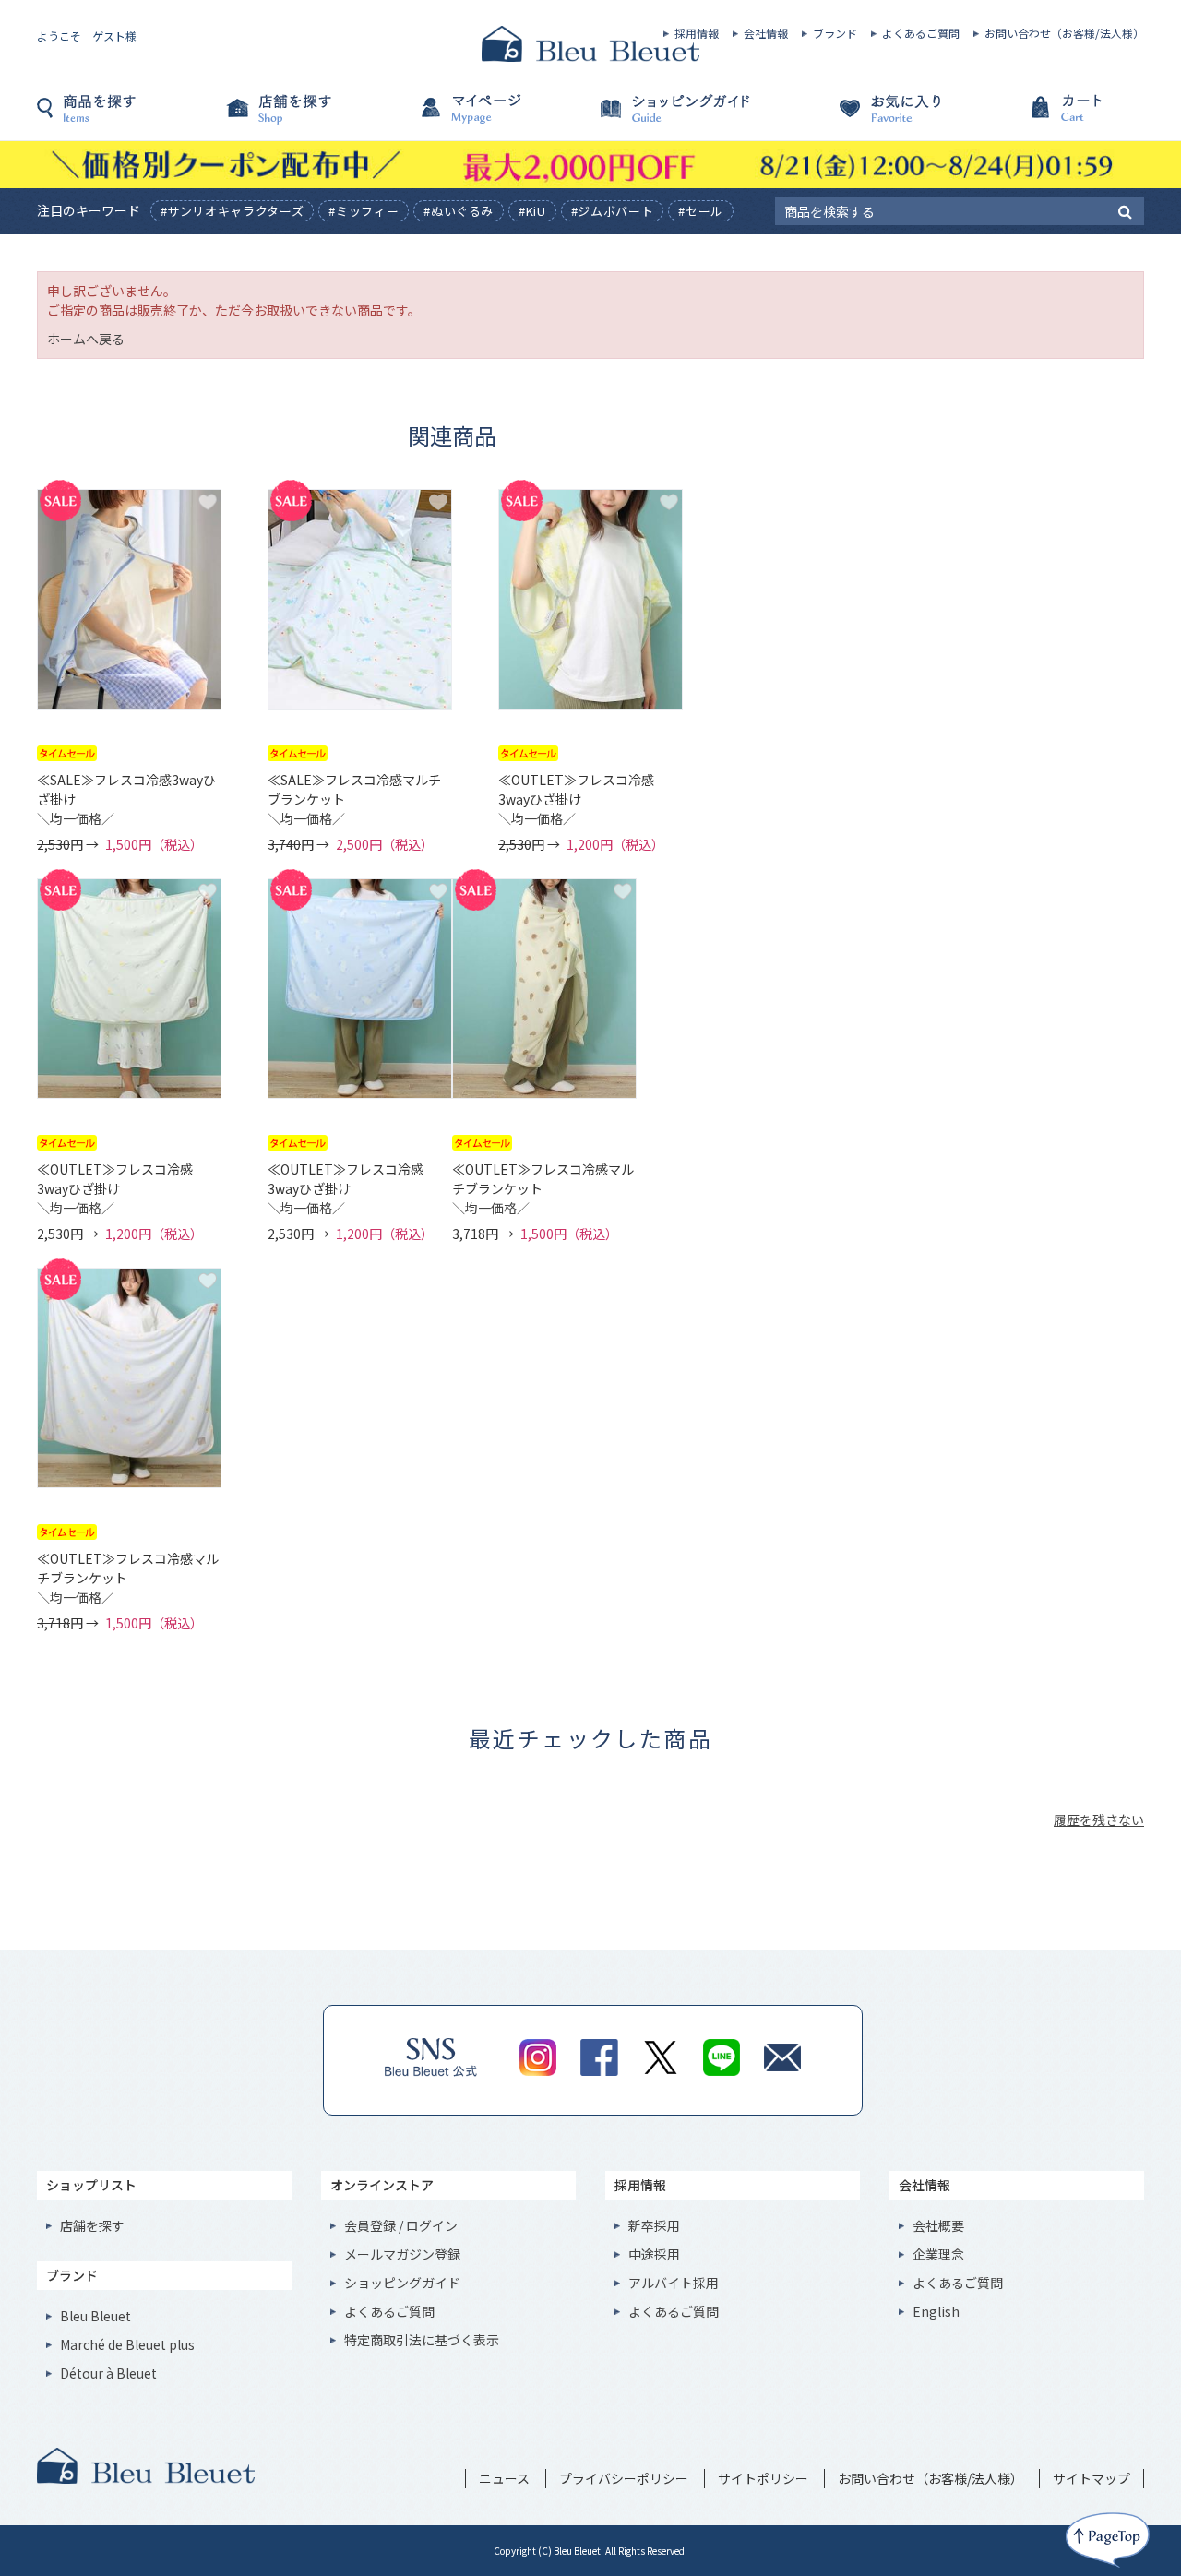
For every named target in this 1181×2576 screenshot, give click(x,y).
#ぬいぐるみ (459, 211)
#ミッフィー (364, 211)
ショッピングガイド (683, 117)
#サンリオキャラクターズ (233, 211)
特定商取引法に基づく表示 (422, 2340)
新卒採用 (654, 2225)
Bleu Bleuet (95, 2316)
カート (1052, 117)
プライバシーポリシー (624, 2478)
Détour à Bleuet (108, 2373)
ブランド (835, 33)
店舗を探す (314, 117)
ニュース (504, 2478)
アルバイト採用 (674, 2283)
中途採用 (654, 2254)
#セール (701, 211)
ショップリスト (91, 2185)
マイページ (498, 117)
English (936, 2311)
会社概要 (938, 2225)
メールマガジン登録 (402, 2254)
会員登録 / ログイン (401, 2225)
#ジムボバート (613, 211)
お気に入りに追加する (208, 502)
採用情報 (697, 33)
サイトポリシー (763, 2478)
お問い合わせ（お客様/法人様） (1064, 33)
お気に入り (867, 117)
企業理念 (938, 2254)
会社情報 (766, 33)
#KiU (532, 211)
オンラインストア (382, 2185)
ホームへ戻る (86, 339)
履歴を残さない (1099, 1819)
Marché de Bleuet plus (127, 2344)
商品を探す (129, 117)
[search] (1125, 210)
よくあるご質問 (921, 33)
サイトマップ (1092, 2478)
